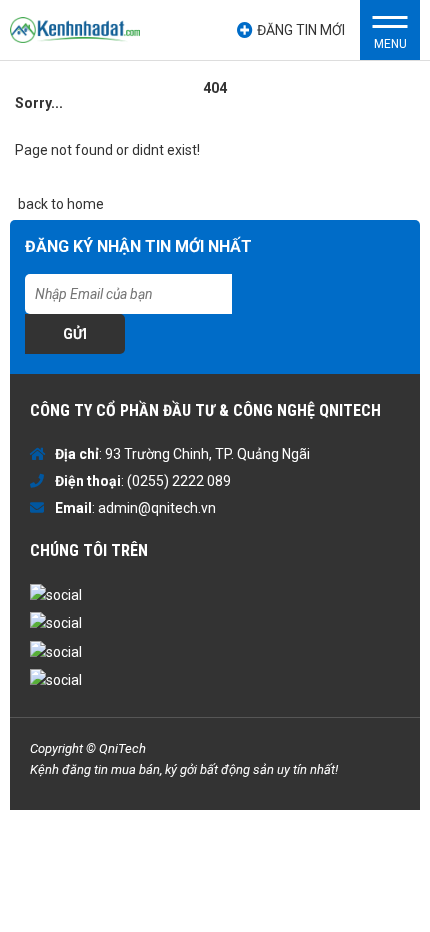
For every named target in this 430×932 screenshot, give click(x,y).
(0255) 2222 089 (179, 481)
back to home (59, 204)
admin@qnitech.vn (157, 508)
